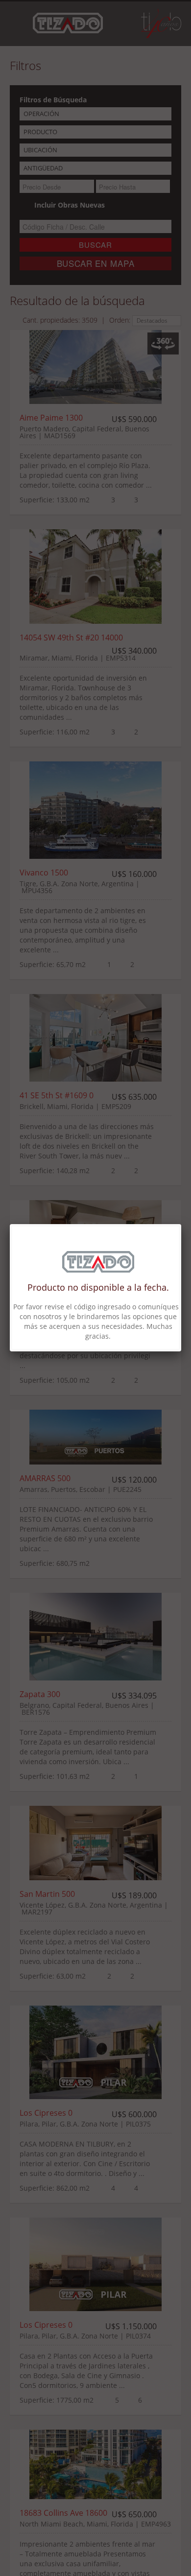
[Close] (181, 1224)
